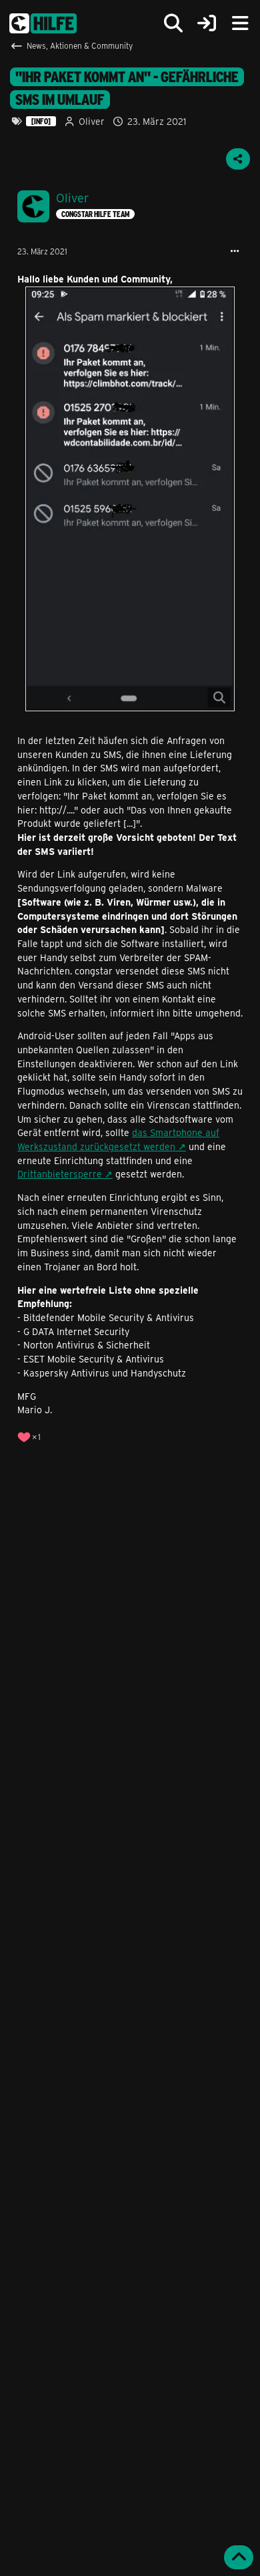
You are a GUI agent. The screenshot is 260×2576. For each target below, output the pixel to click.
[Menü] (240, 23)
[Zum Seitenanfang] (239, 2557)
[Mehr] (235, 251)
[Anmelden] (207, 24)
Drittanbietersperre (60, 1174)
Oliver (92, 121)
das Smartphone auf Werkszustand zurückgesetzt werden (118, 1139)
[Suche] (173, 23)
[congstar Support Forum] (43, 23)
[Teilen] (238, 159)
